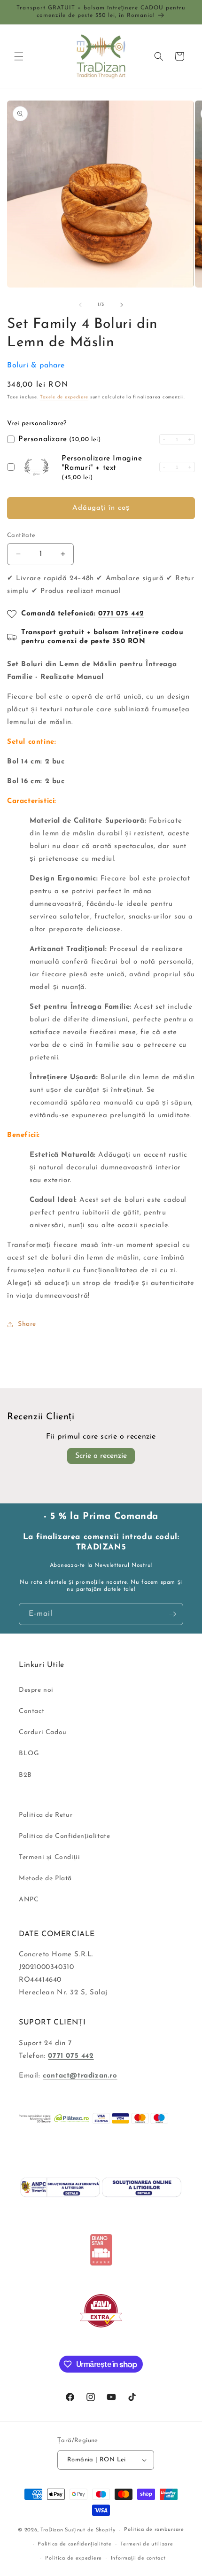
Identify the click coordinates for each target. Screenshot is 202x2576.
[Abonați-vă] (172, 1614)
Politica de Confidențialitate (64, 1836)
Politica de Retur (46, 1815)
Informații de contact (138, 2558)
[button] (19, 56)
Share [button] (27, 1324)
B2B (25, 1775)
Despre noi (36, 1690)
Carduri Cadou (43, 1732)
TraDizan (52, 2530)
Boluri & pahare (36, 366)
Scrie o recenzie (101, 1456)
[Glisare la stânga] (80, 305)
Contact (31, 1711)
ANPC (29, 1900)
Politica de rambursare (154, 2530)
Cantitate (21, 535)
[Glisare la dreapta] (122, 305)
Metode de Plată (45, 1879)
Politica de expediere (74, 2558)
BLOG (29, 1754)
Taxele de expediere (64, 397)
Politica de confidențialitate (74, 2544)
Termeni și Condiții (49, 1857)
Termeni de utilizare (147, 2544)
